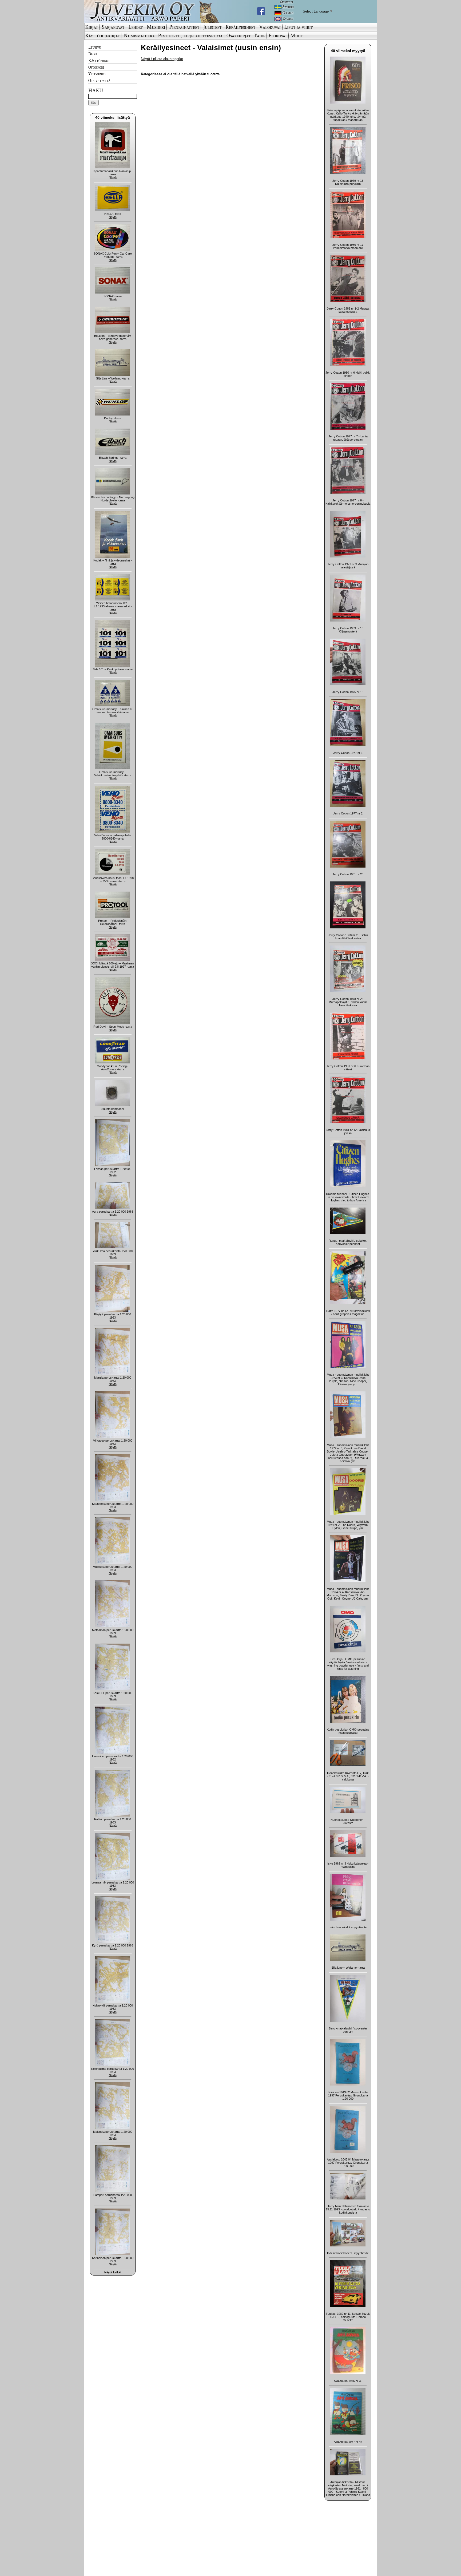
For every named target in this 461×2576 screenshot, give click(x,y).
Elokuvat (278, 35)
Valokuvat (270, 27)
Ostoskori (96, 67)
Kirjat (92, 27)
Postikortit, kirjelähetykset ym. (191, 35)
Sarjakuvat (113, 27)
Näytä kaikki (113, 2272)
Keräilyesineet (240, 27)
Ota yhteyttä (99, 80)
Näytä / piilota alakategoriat (162, 59)
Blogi (93, 54)
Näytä (113, 177)
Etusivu (95, 47)
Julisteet (212, 27)
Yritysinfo (97, 74)
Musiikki (156, 27)
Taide (259, 35)
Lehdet (136, 27)
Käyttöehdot (99, 60)
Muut (297, 35)
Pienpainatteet (184, 27)
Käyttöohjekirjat (102, 35)
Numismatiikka (139, 35)
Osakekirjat (239, 35)
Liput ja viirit (298, 27)
